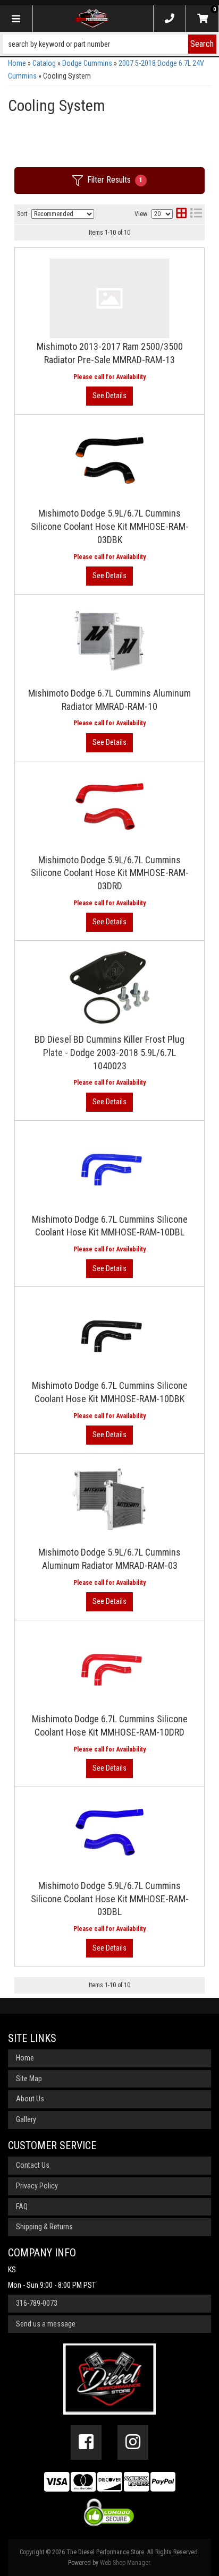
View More (109, 396)
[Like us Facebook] (86, 2442)
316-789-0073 (37, 2303)
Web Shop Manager (125, 2563)
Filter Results (115, 180)
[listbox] (63, 214)
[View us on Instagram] (133, 2442)
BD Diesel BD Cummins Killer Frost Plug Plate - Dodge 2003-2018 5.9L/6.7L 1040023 (109, 1053)
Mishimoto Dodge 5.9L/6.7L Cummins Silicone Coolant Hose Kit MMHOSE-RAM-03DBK (110, 526)
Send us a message (46, 2324)
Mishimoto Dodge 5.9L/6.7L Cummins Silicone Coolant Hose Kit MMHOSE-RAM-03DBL (110, 1899)
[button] (109, 44)
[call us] (170, 19)
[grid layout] (181, 214)
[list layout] (196, 214)
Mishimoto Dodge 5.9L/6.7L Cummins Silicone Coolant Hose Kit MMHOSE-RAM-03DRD (110, 873)
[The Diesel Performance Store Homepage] (92, 19)
